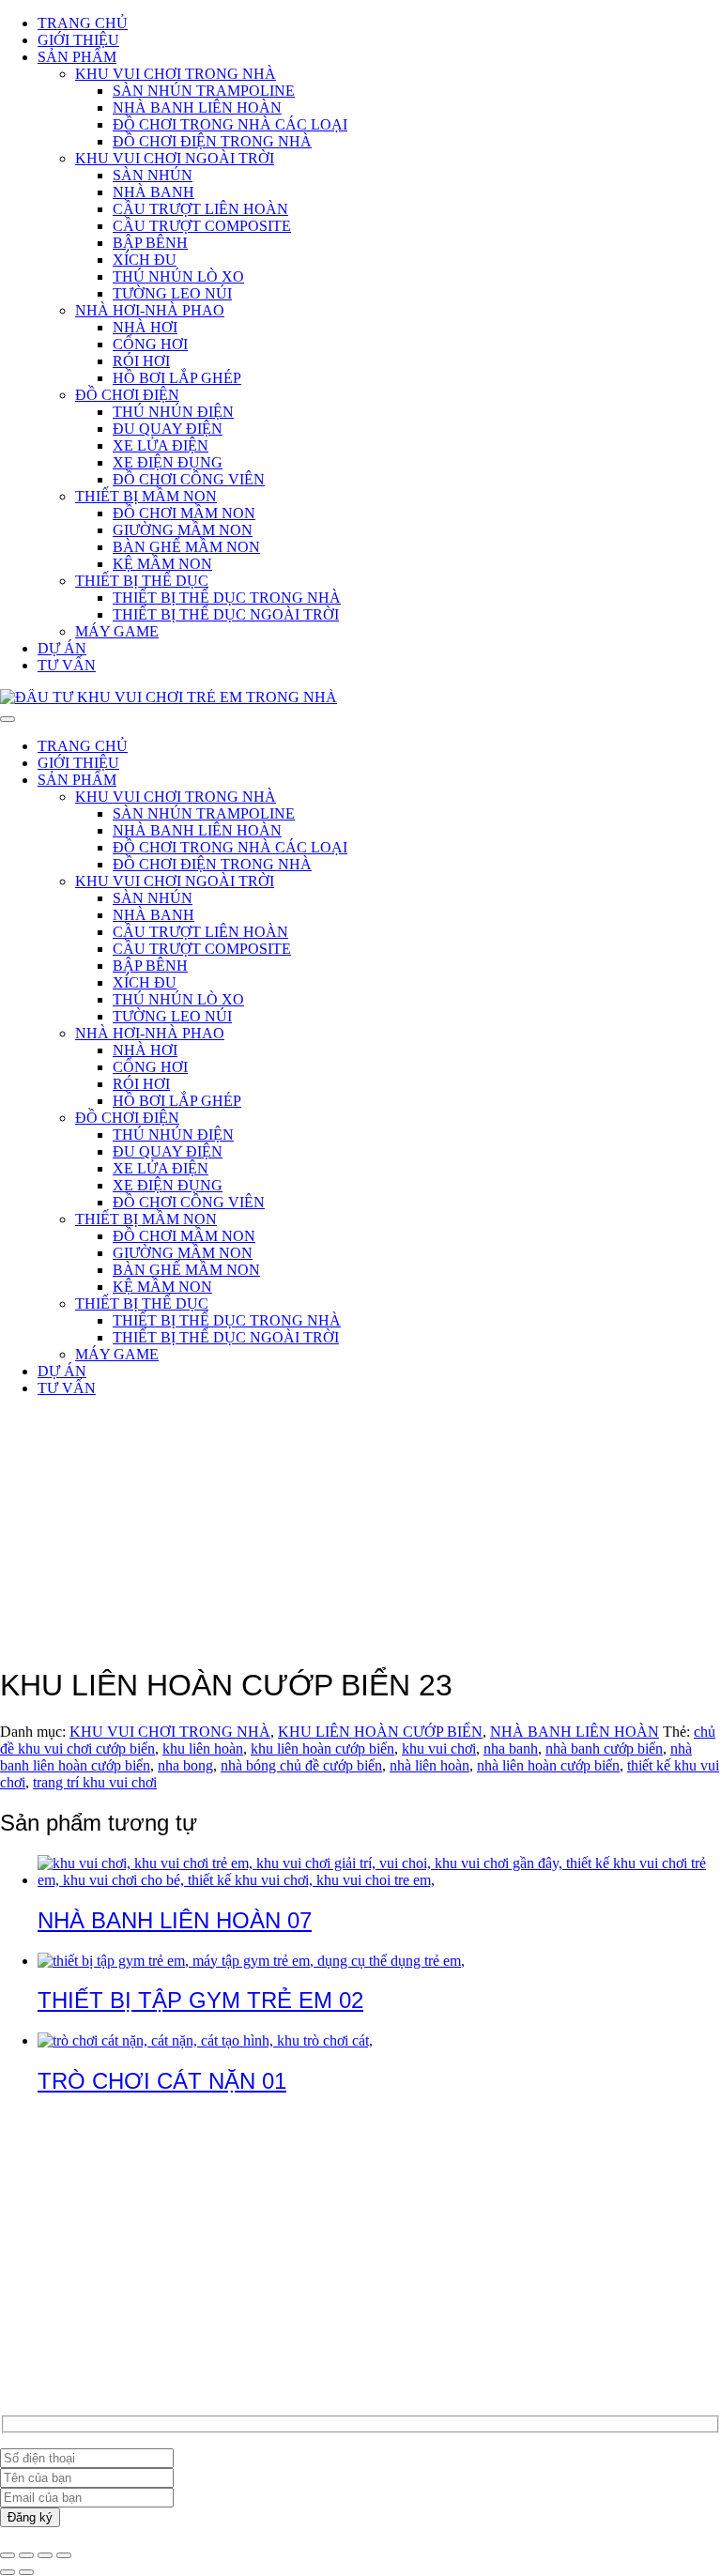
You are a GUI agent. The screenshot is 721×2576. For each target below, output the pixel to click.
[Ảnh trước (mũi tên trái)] (8, 2572)
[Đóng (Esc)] (64, 2555)
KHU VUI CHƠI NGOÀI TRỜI (175, 158)
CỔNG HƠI (150, 344)
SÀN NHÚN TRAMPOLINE (204, 91)
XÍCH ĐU (145, 260)
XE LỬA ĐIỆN (161, 445)
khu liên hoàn (203, 1748)
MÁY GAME (117, 631)
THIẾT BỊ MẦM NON (146, 496)
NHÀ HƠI (145, 327)
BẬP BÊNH (150, 243)
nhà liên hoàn (430, 1765)
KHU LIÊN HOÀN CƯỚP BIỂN (380, 1732)
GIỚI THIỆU (78, 40)
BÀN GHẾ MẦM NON (186, 547)
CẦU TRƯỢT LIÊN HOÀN (200, 209)
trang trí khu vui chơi (95, 1782)
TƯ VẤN (67, 665)
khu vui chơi (439, 1748)
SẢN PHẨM (77, 57)
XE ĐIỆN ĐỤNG (168, 462)
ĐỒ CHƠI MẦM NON (184, 513)
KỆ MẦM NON (162, 564)
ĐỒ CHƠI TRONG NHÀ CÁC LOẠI (230, 124)
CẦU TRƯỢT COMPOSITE (202, 226)
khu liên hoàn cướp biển (322, 1748)
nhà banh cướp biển (604, 1748)
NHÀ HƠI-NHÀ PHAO (150, 310)
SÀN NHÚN (153, 175)
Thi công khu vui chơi (103, 2349)
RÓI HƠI (141, 361)
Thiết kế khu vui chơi (101, 2332)
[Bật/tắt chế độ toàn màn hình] (26, 2555)
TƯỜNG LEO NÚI (172, 293)
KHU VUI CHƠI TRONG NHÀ (176, 74)
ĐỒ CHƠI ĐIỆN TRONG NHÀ (212, 141)
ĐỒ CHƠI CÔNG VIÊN (189, 479)
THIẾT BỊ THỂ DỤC (142, 581)
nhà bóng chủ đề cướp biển (301, 1765)
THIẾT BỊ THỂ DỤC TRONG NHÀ (227, 598)
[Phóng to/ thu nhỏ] (8, 2555)
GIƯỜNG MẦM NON (183, 530)
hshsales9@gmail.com (104, 2208)
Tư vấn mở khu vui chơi (109, 2315)
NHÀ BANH (153, 192)
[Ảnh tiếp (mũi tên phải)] (26, 2572)
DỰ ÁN (62, 648)
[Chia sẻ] (45, 2555)
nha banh (511, 1748)
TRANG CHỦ (83, 23)
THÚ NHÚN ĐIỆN (173, 412)
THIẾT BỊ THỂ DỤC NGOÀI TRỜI (226, 614)
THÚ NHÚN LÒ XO (178, 276)
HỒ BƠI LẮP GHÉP (177, 378)
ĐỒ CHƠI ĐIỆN (127, 395)
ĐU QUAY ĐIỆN (168, 429)
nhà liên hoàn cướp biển (548, 1765)
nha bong (185, 1765)
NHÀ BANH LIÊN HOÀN (197, 107)
